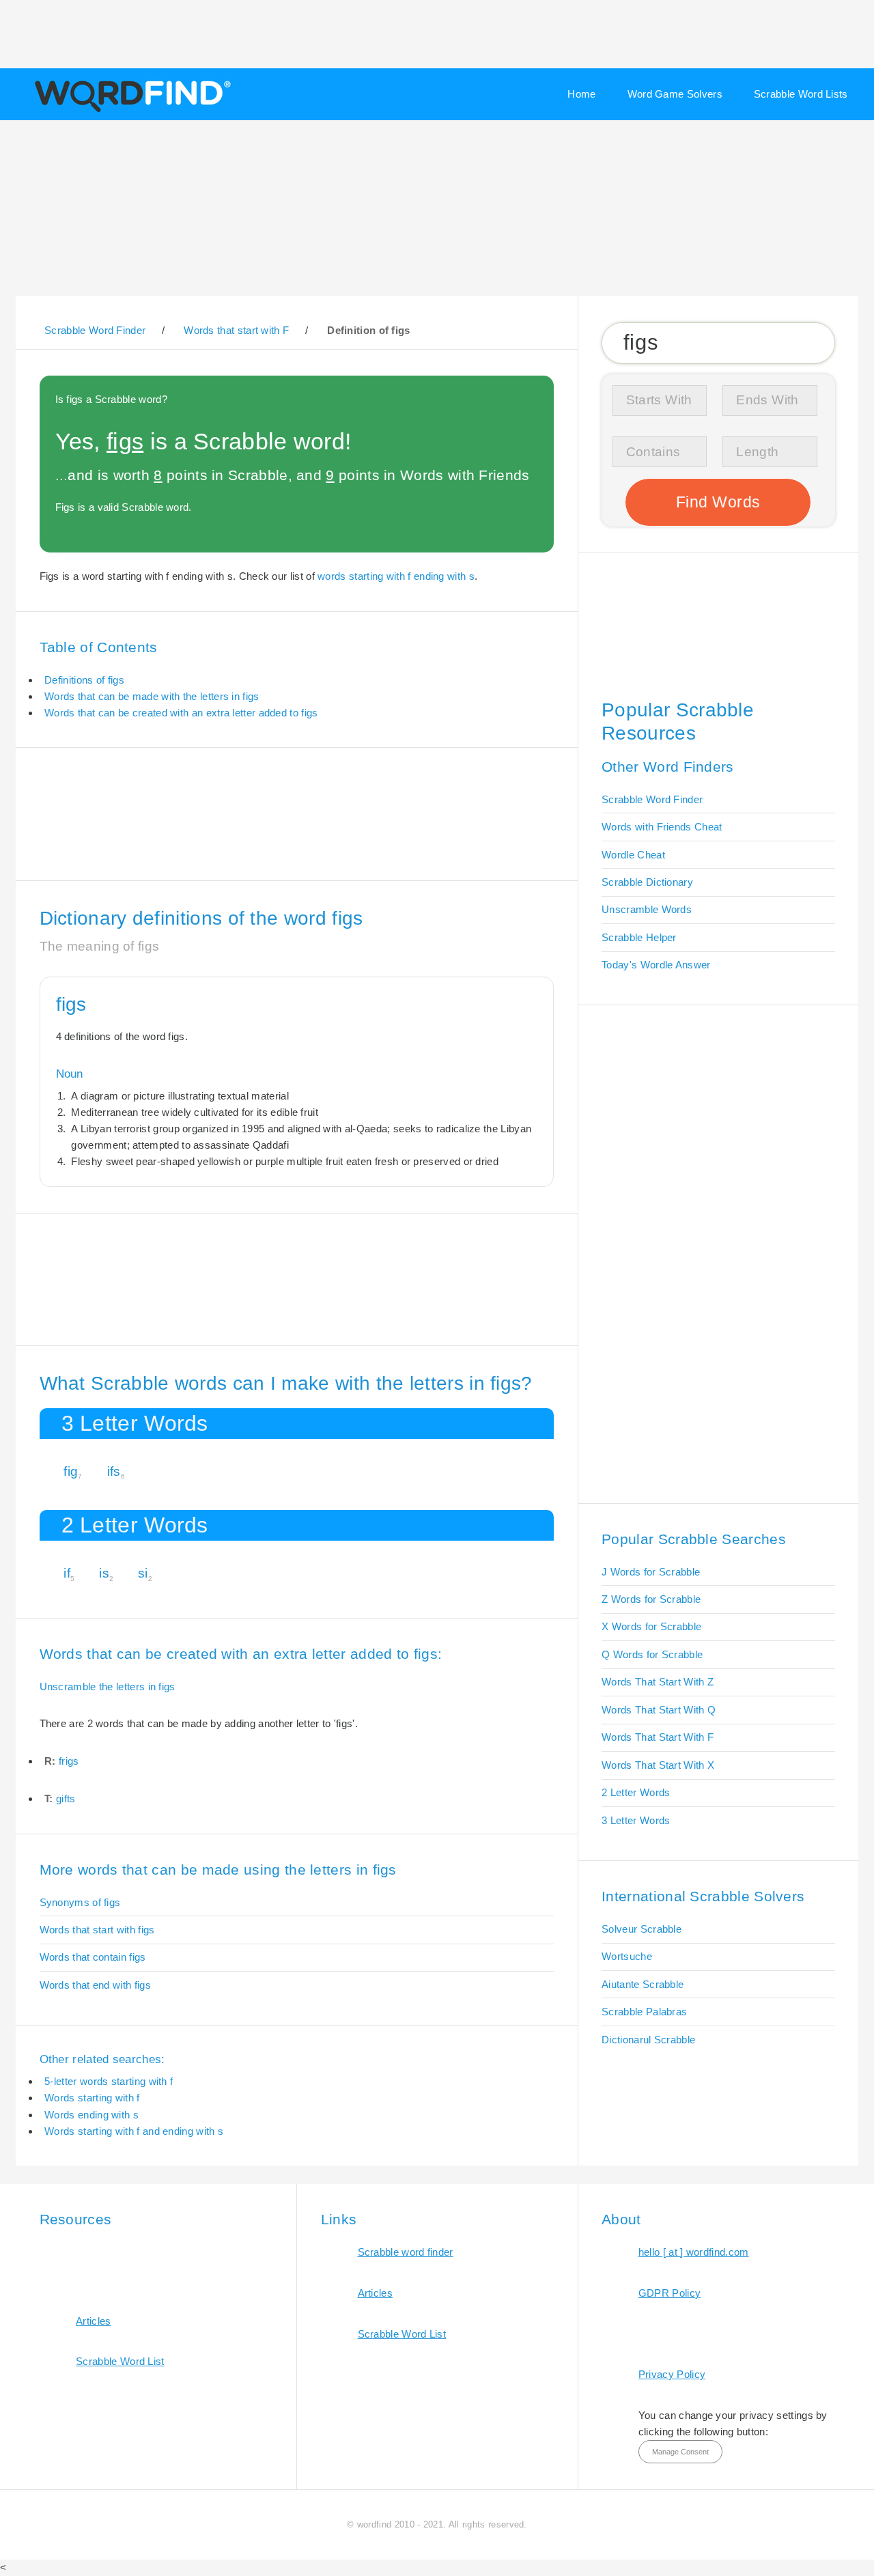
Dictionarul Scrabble (648, 2040)
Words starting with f (92, 2098)
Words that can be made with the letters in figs (152, 696)
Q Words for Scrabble (652, 1654)
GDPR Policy (669, 2293)
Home (581, 94)
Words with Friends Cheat (662, 827)
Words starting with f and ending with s (134, 2131)
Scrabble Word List (120, 2361)
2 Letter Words (636, 1792)
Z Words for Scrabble (651, 1599)
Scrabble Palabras (644, 2012)
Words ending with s (91, 2115)
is (104, 1573)
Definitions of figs (84, 680)
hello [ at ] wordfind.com (694, 2252)
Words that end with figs (95, 1985)
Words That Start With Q (659, 1710)
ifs (114, 1471)
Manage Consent (680, 2452)
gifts (66, 1798)
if (67, 1573)
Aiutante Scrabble (643, 1984)
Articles (93, 2321)
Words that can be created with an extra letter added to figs (181, 713)
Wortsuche (627, 1956)
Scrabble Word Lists (801, 94)
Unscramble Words (647, 909)
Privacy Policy (672, 2374)
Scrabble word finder (406, 2252)
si (143, 1573)
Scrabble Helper (639, 937)
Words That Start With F (658, 1737)
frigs (69, 1761)
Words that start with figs (97, 1930)
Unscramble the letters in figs (108, 1686)
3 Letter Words (636, 1820)
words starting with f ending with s (396, 576)
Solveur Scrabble (642, 1929)
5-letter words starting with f (109, 2081)
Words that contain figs (93, 1957)
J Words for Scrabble (651, 1572)
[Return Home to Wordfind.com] (130, 111)
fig (71, 1471)
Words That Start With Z (658, 1682)
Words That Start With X (658, 1765)
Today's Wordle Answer (656, 965)
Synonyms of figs (80, 1902)
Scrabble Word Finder (652, 799)
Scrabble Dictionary (647, 882)
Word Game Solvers (675, 94)
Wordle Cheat (633, 855)
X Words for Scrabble (651, 1626)
